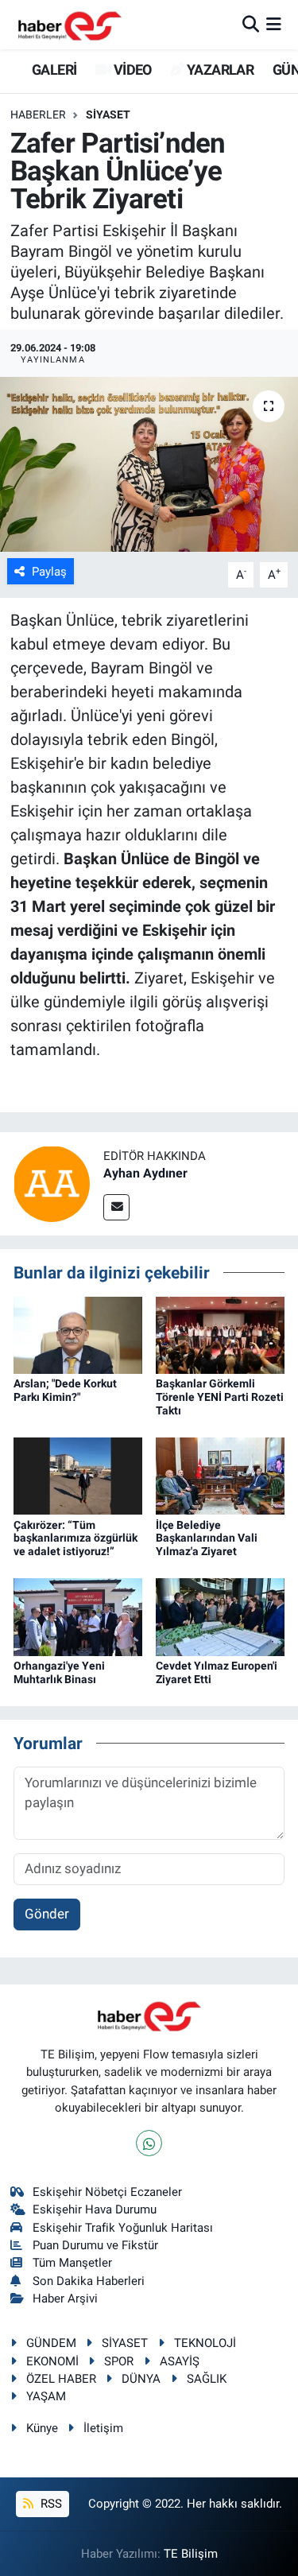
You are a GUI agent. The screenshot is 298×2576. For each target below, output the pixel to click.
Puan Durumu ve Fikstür (95, 2245)
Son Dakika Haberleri (89, 2281)
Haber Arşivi (65, 2299)
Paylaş (49, 572)
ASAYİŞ (180, 2361)
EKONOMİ (52, 2361)
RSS (50, 2504)
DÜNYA (141, 2379)
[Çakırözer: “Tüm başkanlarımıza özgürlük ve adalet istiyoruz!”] (78, 1475)
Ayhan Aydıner (145, 1173)
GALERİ (53, 70)
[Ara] (251, 24)
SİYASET (108, 114)
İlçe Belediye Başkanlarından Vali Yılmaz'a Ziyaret (207, 1538)
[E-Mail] (116, 1207)
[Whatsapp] (149, 2143)
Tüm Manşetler (72, 2263)
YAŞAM (46, 2396)
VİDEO (131, 70)
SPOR (119, 2361)
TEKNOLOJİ (205, 2343)
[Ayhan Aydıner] (52, 1183)
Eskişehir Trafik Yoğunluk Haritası (123, 2228)
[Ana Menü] (274, 24)
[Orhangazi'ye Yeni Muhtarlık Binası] (78, 1616)
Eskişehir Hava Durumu (95, 2209)
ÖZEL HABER (61, 2379)
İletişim (103, 2428)
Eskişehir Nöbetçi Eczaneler (107, 2192)
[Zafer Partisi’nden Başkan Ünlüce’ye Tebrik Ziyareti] (149, 464)
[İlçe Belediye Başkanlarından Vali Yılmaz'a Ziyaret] (220, 1475)
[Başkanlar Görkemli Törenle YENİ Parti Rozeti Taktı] (220, 1334)
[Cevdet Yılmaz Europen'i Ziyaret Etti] (220, 1616)
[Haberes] (70, 24)
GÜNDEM (51, 2343)
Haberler (38, 114)
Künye (42, 2428)
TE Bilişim (191, 2554)
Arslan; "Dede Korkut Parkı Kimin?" (65, 1390)
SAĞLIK (207, 2379)
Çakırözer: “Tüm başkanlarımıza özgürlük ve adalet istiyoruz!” (75, 1538)
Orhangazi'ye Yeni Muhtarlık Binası (59, 1672)
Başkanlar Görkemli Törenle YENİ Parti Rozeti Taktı (220, 1397)
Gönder (47, 1914)
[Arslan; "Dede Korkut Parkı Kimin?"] (78, 1334)
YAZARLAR (219, 70)
